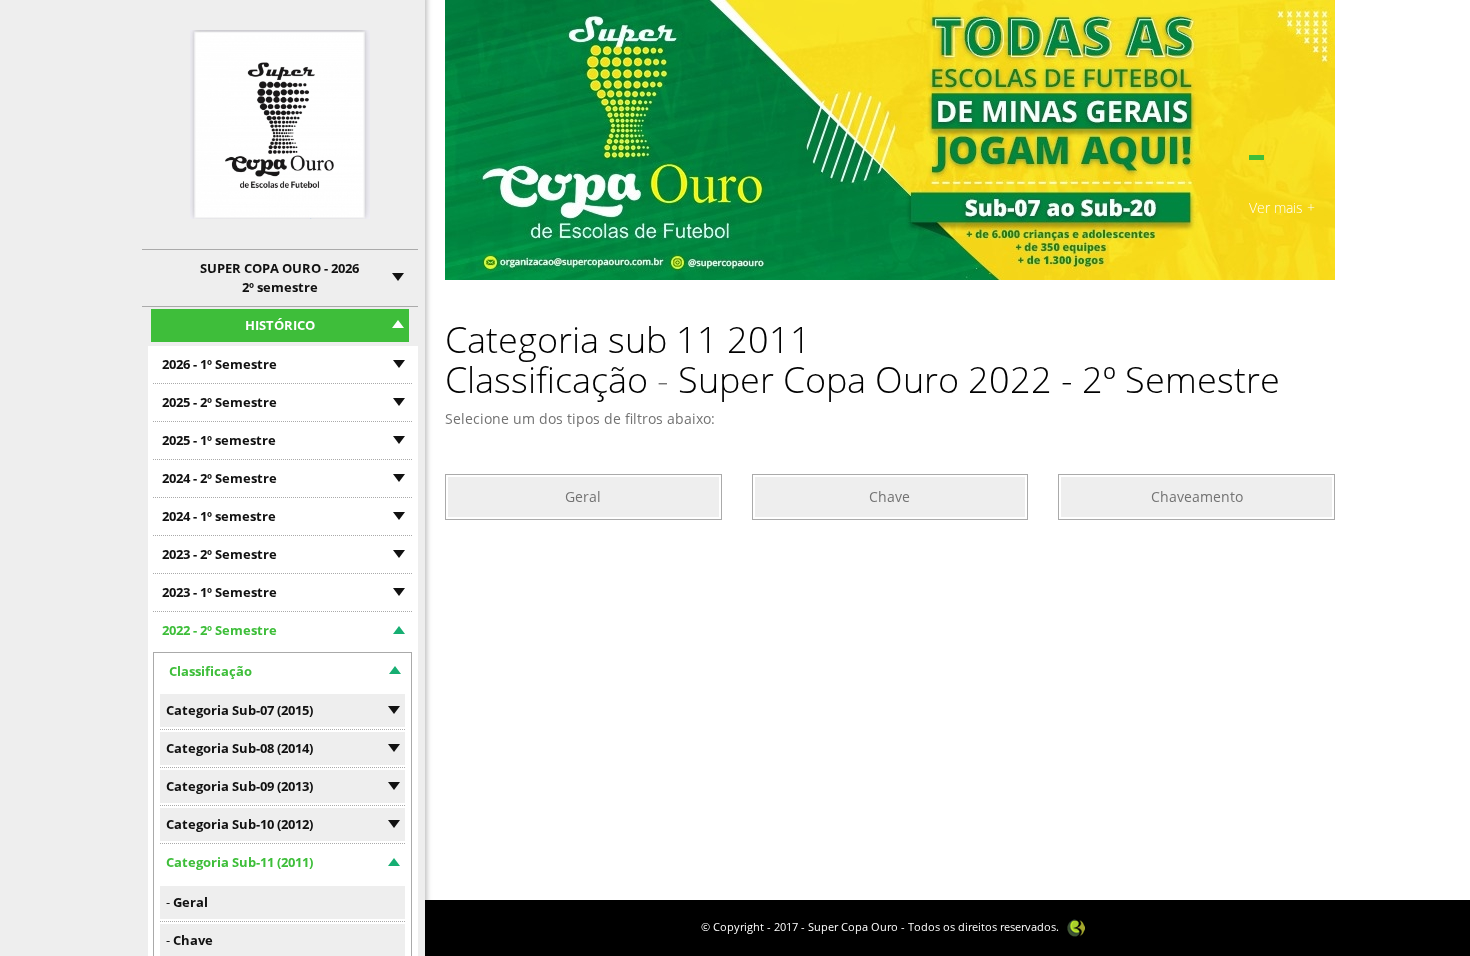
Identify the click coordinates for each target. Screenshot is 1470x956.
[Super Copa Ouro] (280, 124)
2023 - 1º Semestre (219, 592)
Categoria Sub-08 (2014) (239, 748)
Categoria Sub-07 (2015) (239, 710)
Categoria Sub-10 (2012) (239, 824)
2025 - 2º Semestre (219, 402)
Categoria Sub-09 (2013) (239, 786)
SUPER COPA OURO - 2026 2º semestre (279, 277)
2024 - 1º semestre (219, 516)
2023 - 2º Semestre (219, 554)
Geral (190, 902)
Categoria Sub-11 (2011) (239, 862)
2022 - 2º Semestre (219, 630)
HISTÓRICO (280, 325)
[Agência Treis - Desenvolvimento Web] (1076, 926)
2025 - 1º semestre (219, 440)
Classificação (210, 671)
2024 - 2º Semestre (219, 478)
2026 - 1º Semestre (219, 364)
